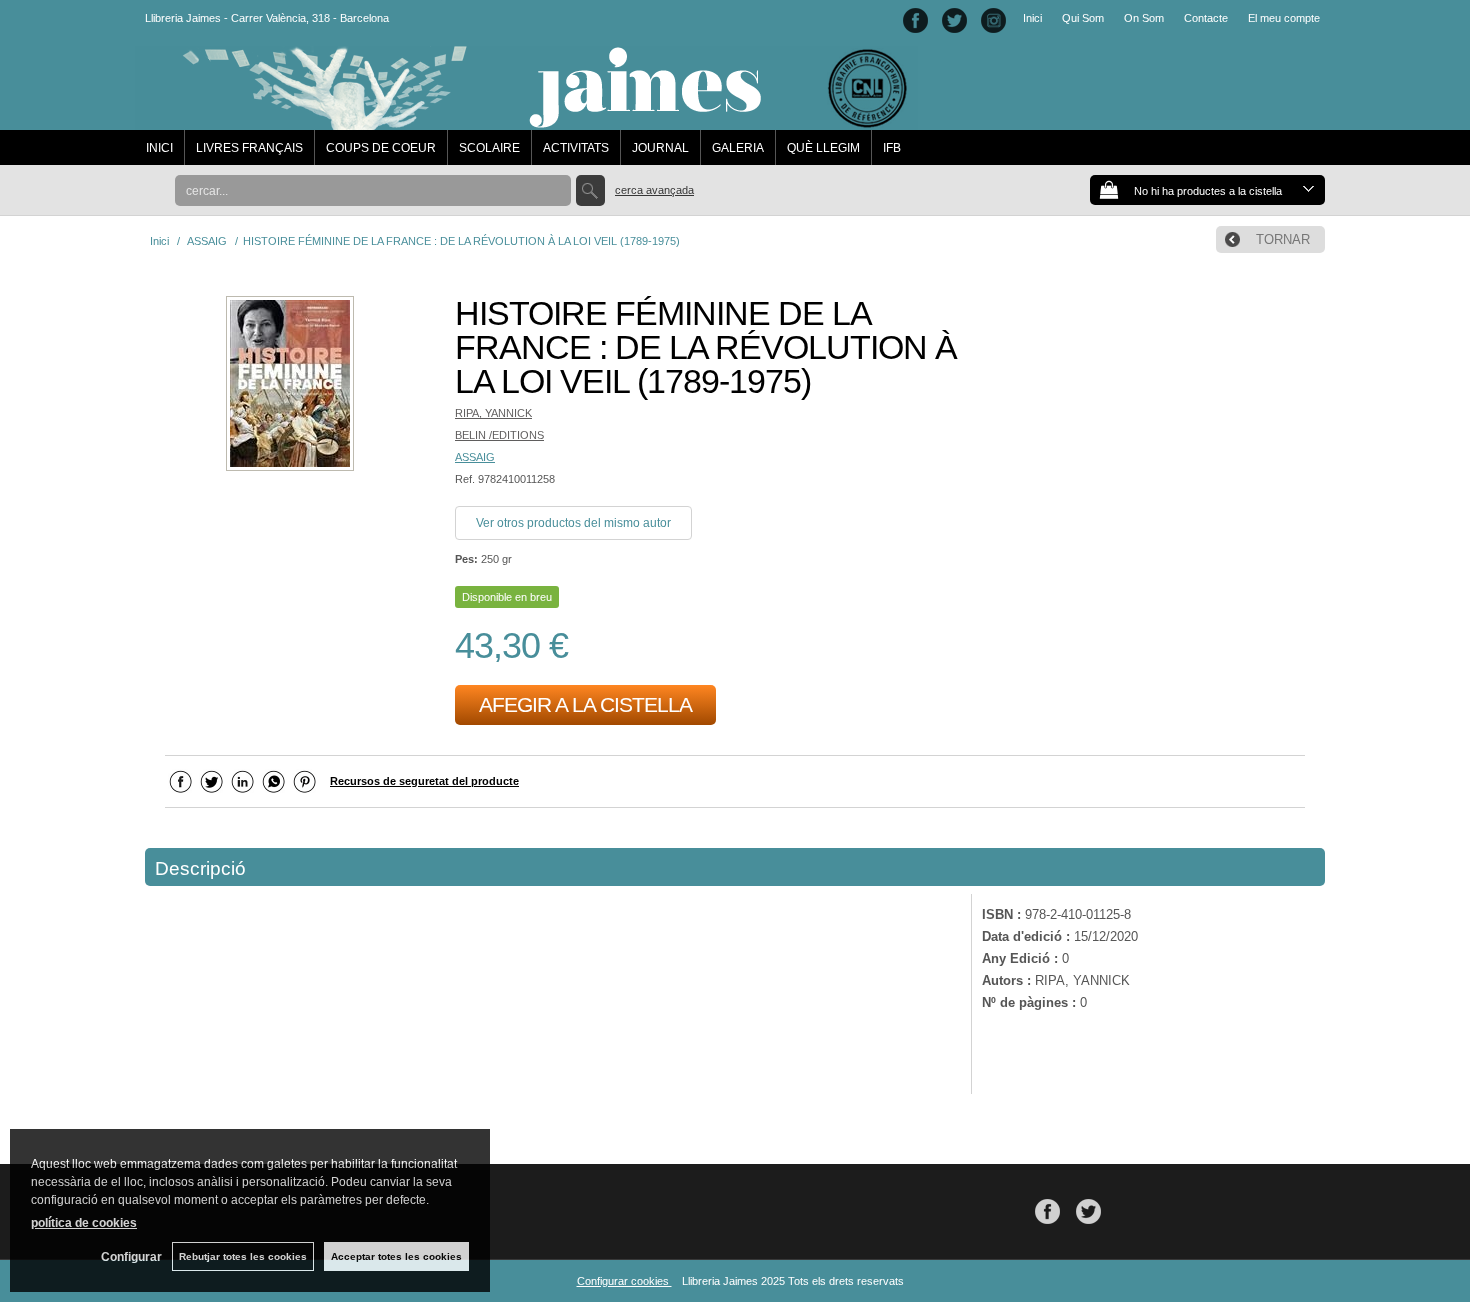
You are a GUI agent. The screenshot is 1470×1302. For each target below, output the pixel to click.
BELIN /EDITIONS (499, 435)
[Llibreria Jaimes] (526, 120)
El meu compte (1284, 18)
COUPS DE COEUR (381, 148)
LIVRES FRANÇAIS (249, 148)
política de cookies (84, 1223)
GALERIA (738, 148)
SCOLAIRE (489, 148)
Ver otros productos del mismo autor (573, 523)
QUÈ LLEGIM (823, 148)
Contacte (1206, 18)
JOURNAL (660, 148)
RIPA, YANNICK (493, 413)
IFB (892, 148)
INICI (159, 148)
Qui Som (1083, 18)
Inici (1032, 18)
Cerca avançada (654, 190)
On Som (1144, 18)
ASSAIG (475, 457)
